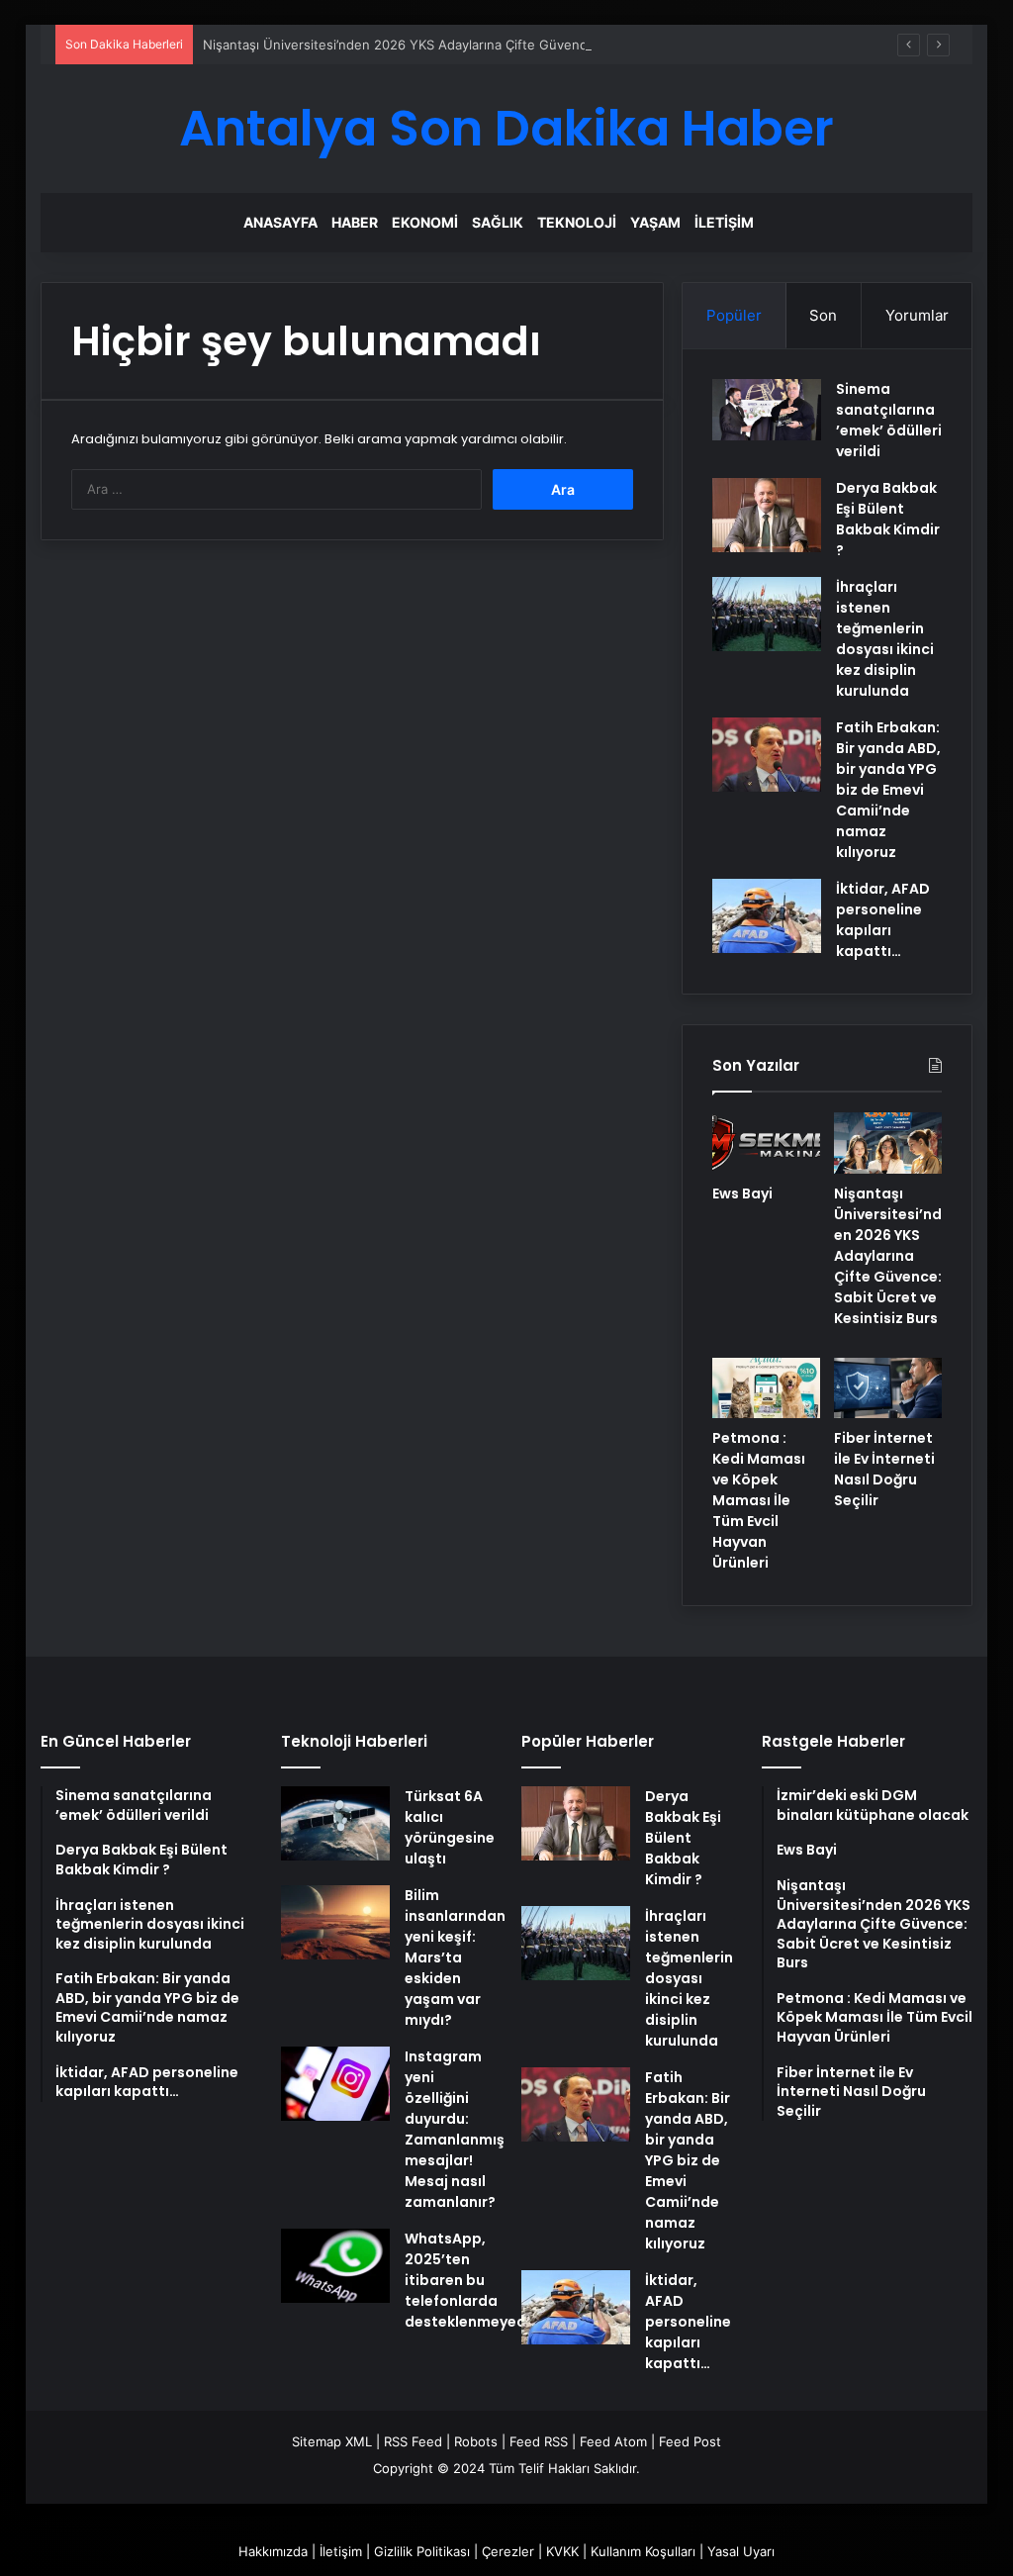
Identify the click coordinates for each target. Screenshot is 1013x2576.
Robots (476, 2441)
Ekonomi (425, 222)
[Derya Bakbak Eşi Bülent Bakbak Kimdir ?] (767, 515)
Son (823, 315)
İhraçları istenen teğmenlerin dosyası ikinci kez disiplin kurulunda (885, 639)
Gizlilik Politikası (422, 2551)
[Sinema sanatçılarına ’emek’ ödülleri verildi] (767, 410)
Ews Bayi (742, 1193)
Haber (355, 222)
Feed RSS (539, 2441)
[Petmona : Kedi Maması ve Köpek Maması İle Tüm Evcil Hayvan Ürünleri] (766, 1388)
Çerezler (508, 2551)
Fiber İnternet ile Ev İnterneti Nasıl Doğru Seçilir (884, 1469)
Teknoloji (577, 222)
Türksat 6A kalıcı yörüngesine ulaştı (450, 1827)
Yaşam (655, 222)
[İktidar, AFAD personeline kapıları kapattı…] (767, 916)
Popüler (734, 315)
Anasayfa (280, 222)
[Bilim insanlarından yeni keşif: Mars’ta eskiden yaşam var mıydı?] (335, 1922)
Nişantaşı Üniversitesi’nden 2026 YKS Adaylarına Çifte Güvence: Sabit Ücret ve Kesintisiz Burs (493, 45)
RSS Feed (413, 2441)
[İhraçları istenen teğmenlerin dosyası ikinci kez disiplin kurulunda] (767, 614)
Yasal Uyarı (741, 2551)
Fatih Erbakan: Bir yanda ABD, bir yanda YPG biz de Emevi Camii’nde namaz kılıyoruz (888, 790)
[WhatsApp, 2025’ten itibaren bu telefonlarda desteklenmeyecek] (335, 2266)
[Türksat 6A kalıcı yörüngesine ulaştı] (335, 1823)
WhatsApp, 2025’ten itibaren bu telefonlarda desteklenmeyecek (473, 2280)
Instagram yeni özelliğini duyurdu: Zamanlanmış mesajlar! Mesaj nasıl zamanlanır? (455, 2129)
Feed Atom (613, 2441)
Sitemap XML (332, 2441)
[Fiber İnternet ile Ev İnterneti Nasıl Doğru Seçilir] (888, 1388)
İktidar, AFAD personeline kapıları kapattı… (883, 920)
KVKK (562, 2551)
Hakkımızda (273, 2551)
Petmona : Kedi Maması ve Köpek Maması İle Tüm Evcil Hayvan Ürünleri (759, 1500)
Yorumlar (917, 315)
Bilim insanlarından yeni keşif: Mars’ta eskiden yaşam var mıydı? (455, 1957)
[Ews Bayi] (766, 1143)
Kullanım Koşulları (643, 2551)
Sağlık (498, 222)
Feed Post (690, 2441)
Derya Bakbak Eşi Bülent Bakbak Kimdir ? (888, 519)
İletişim (724, 222)
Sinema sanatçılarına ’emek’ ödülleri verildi (889, 420)
